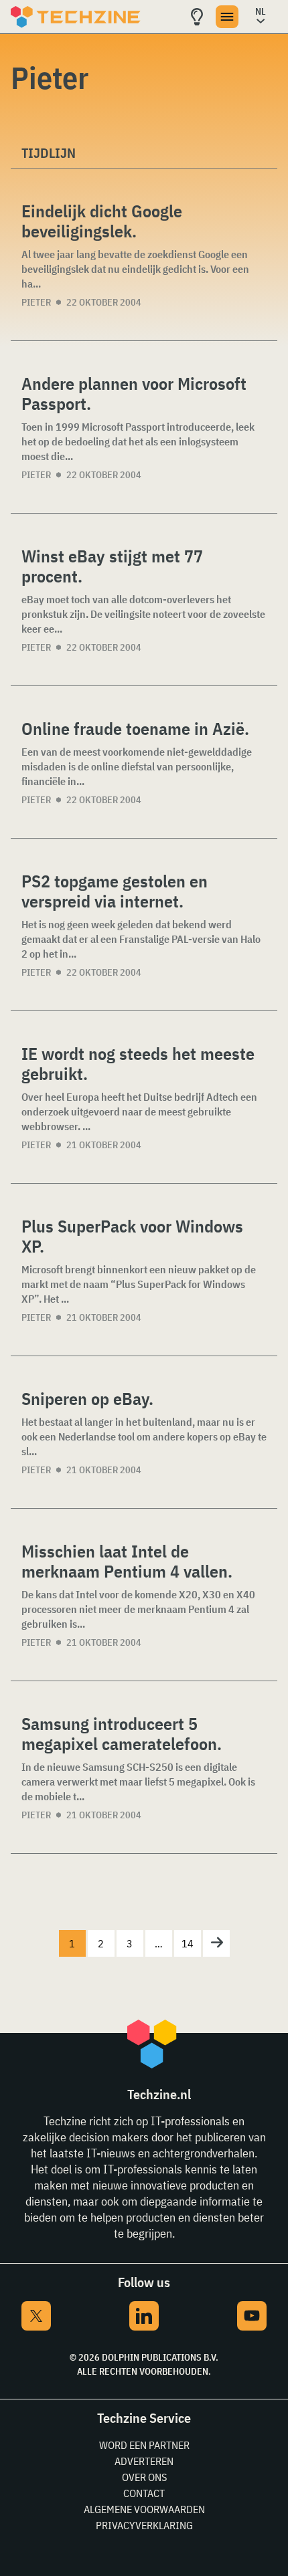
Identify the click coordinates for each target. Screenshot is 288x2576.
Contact (144, 2493)
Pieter (36, 302)
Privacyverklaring (144, 2525)
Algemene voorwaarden (144, 2509)
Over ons (144, 2477)
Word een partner (144, 2445)
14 (188, 1943)
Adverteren (144, 2461)
